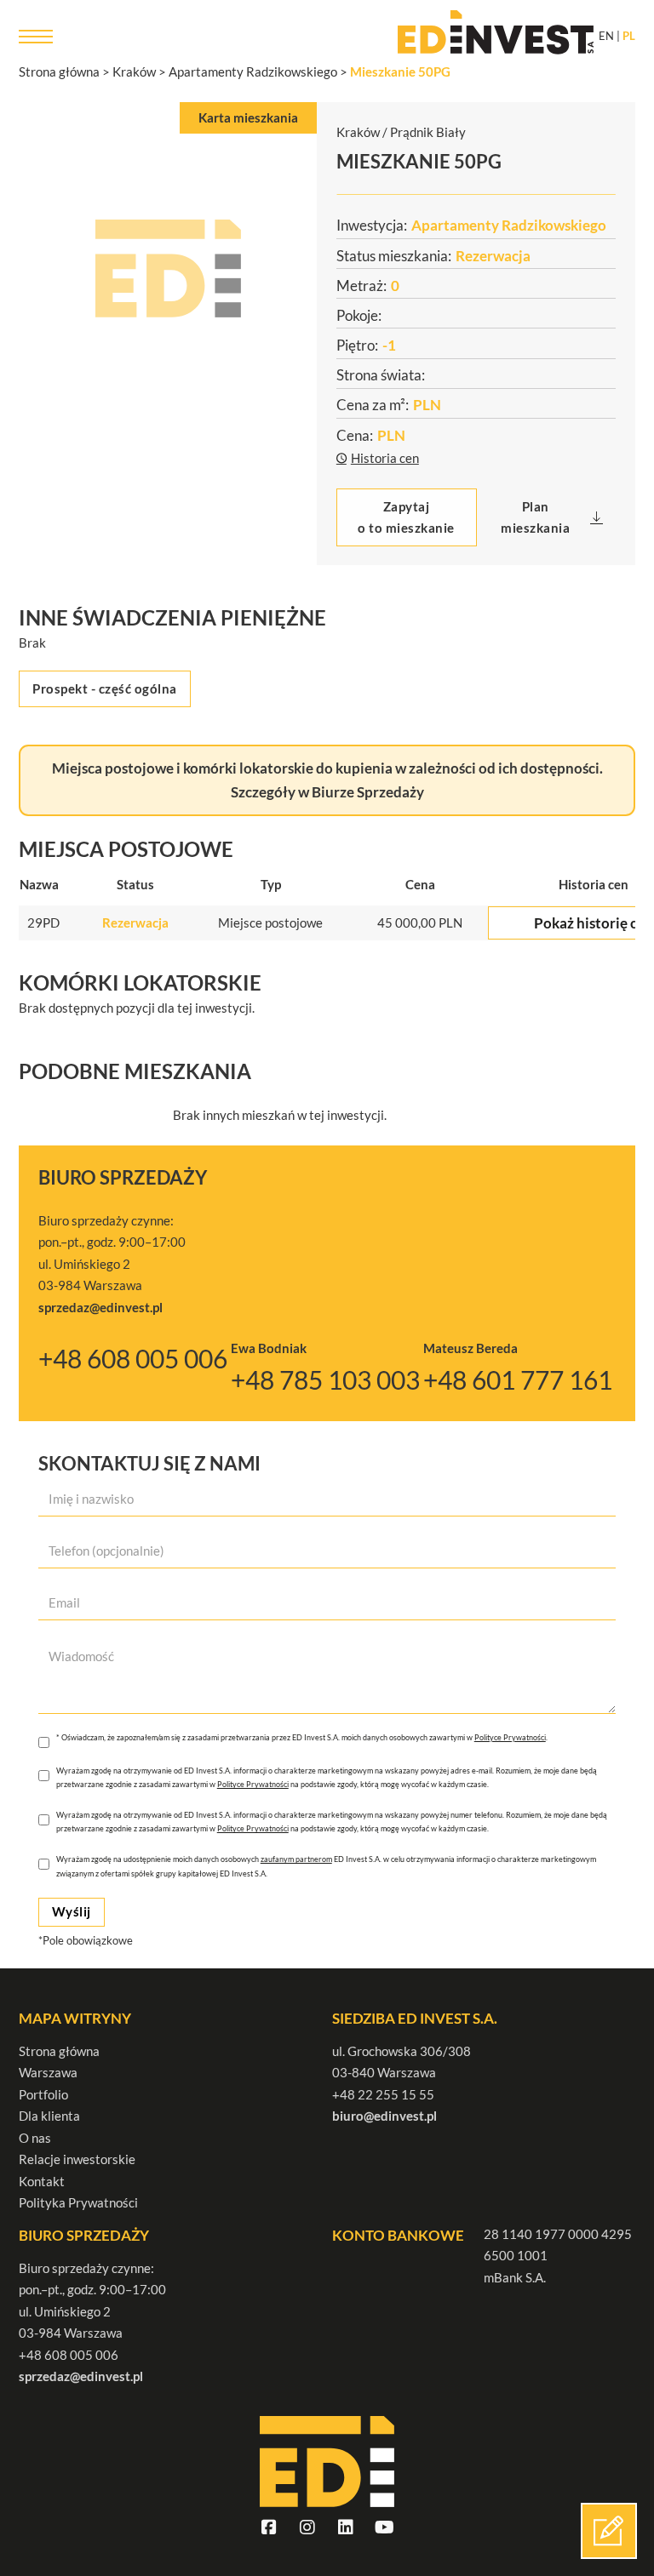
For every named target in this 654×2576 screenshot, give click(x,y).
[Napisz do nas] (609, 2531)
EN (606, 36)
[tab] (249, 118)
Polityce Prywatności (510, 1737)
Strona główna (59, 2051)
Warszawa (48, 2072)
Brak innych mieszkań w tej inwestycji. (280, 1115)
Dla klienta (49, 2116)
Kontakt (42, 2181)
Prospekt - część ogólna (105, 688)
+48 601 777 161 (518, 1380)
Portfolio (43, 2094)
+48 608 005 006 (133, 1359)
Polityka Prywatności (78, 2202)
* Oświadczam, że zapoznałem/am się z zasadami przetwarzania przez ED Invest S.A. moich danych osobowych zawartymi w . (302, 1737)
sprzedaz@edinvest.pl (81, 2376)
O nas (35, 2138)
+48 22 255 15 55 (383, 2094)
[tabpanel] (168, 268)
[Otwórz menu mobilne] (36, 37)
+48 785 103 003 (325, 1380)
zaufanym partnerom (296, 1859)
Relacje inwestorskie (77, 2159)
